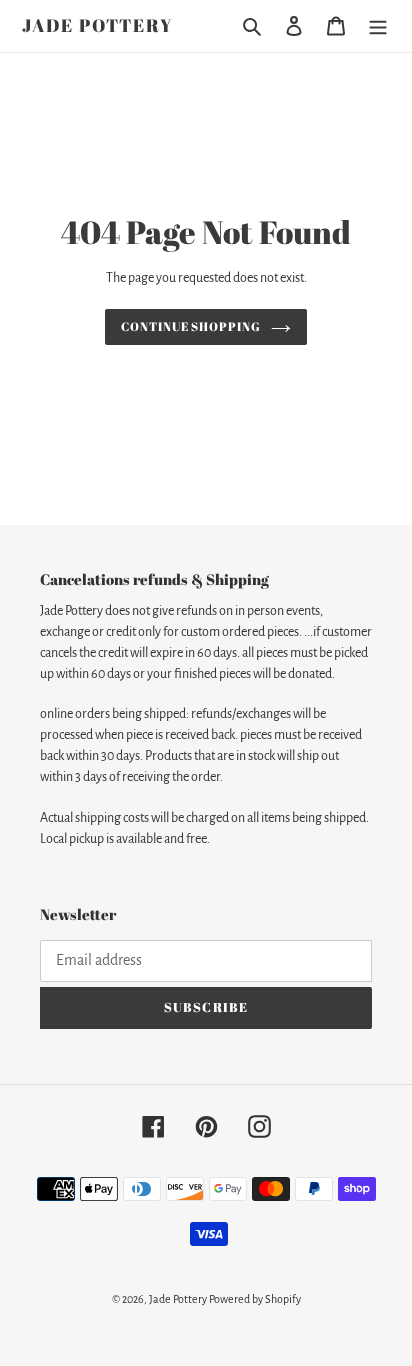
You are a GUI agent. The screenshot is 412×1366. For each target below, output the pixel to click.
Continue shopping (191, 326)
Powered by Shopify (255, 1299)
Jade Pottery (98, 26)
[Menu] (378, 26)
